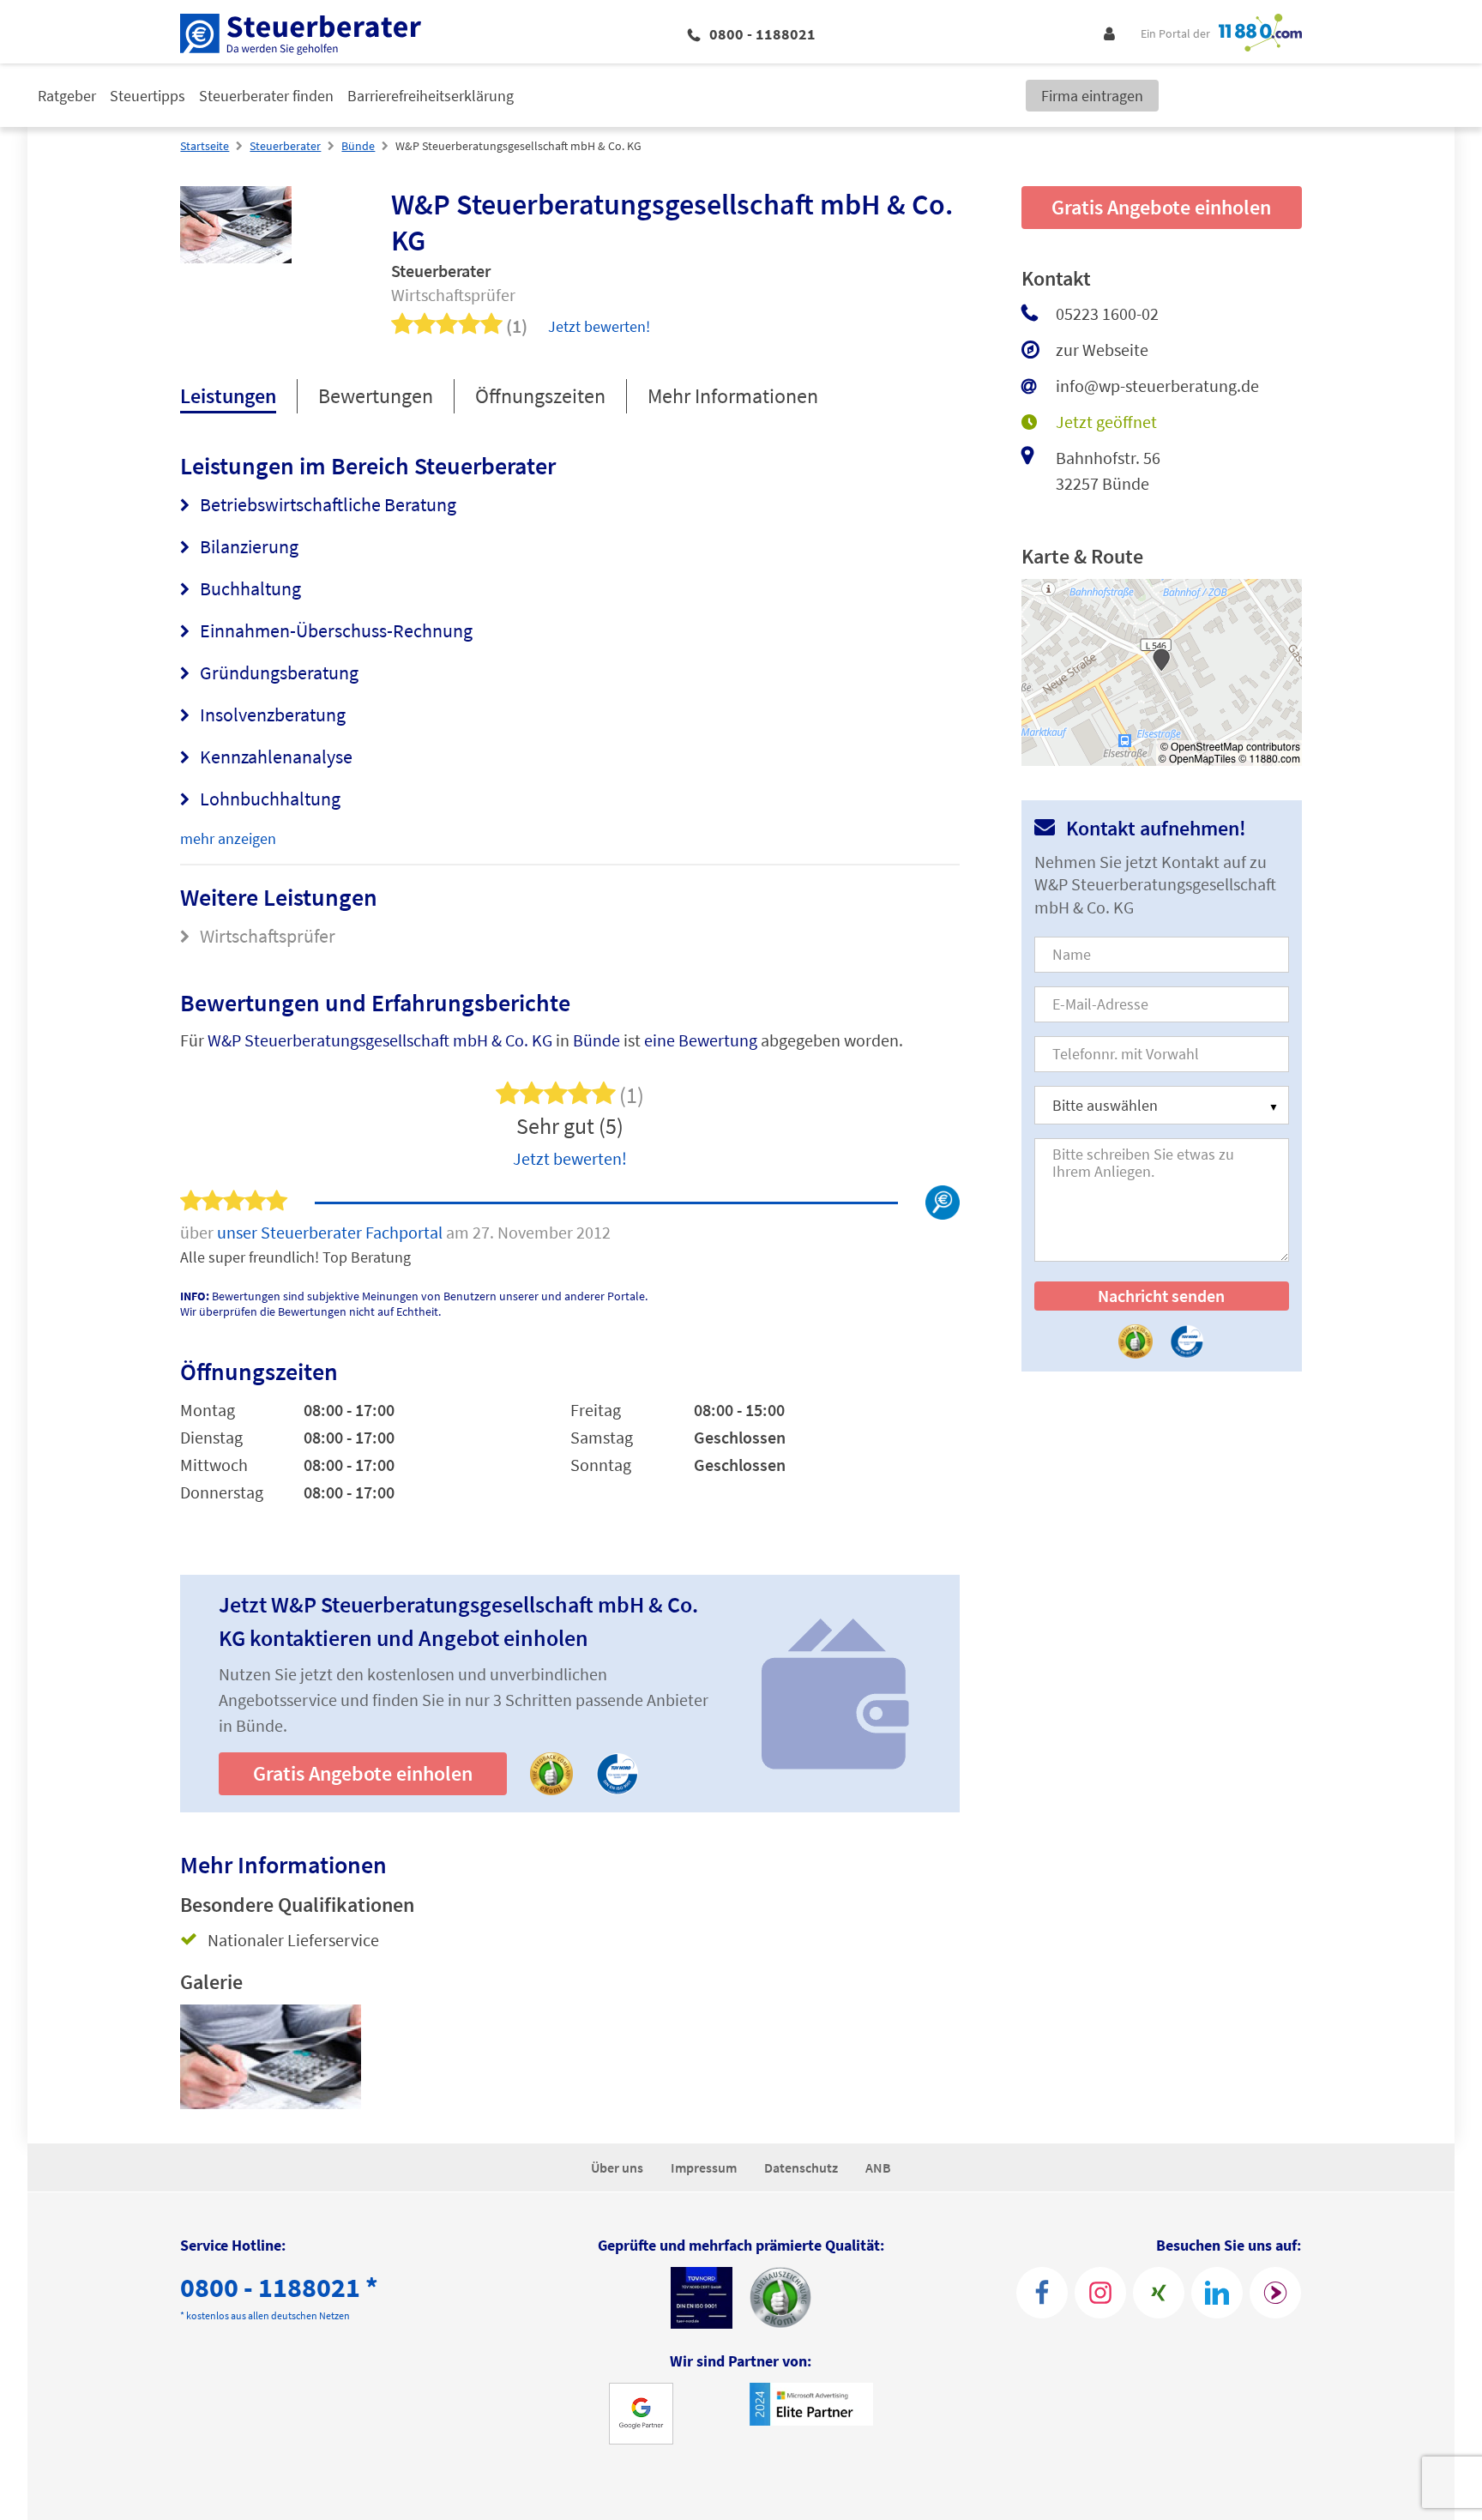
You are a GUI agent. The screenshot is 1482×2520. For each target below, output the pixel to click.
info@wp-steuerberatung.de (1157, 386)
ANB (878, 2167)
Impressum (704, 2167)
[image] (271, 2057)
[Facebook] (1042, 2293)
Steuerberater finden (266, 96)
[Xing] (1159, 2293)
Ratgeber (67, 96)
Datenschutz (801, 2167)
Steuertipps (148, 96)
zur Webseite (1102, 350)
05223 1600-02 (1107, 313)
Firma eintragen (1092, 96)
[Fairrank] (1275, 2293)
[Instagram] (1100, 2293)
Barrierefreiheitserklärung (431, 96)
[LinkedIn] (1217, 2293)
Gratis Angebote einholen (363, 1773)
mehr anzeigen (228, 838)
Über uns (617, 2167)
